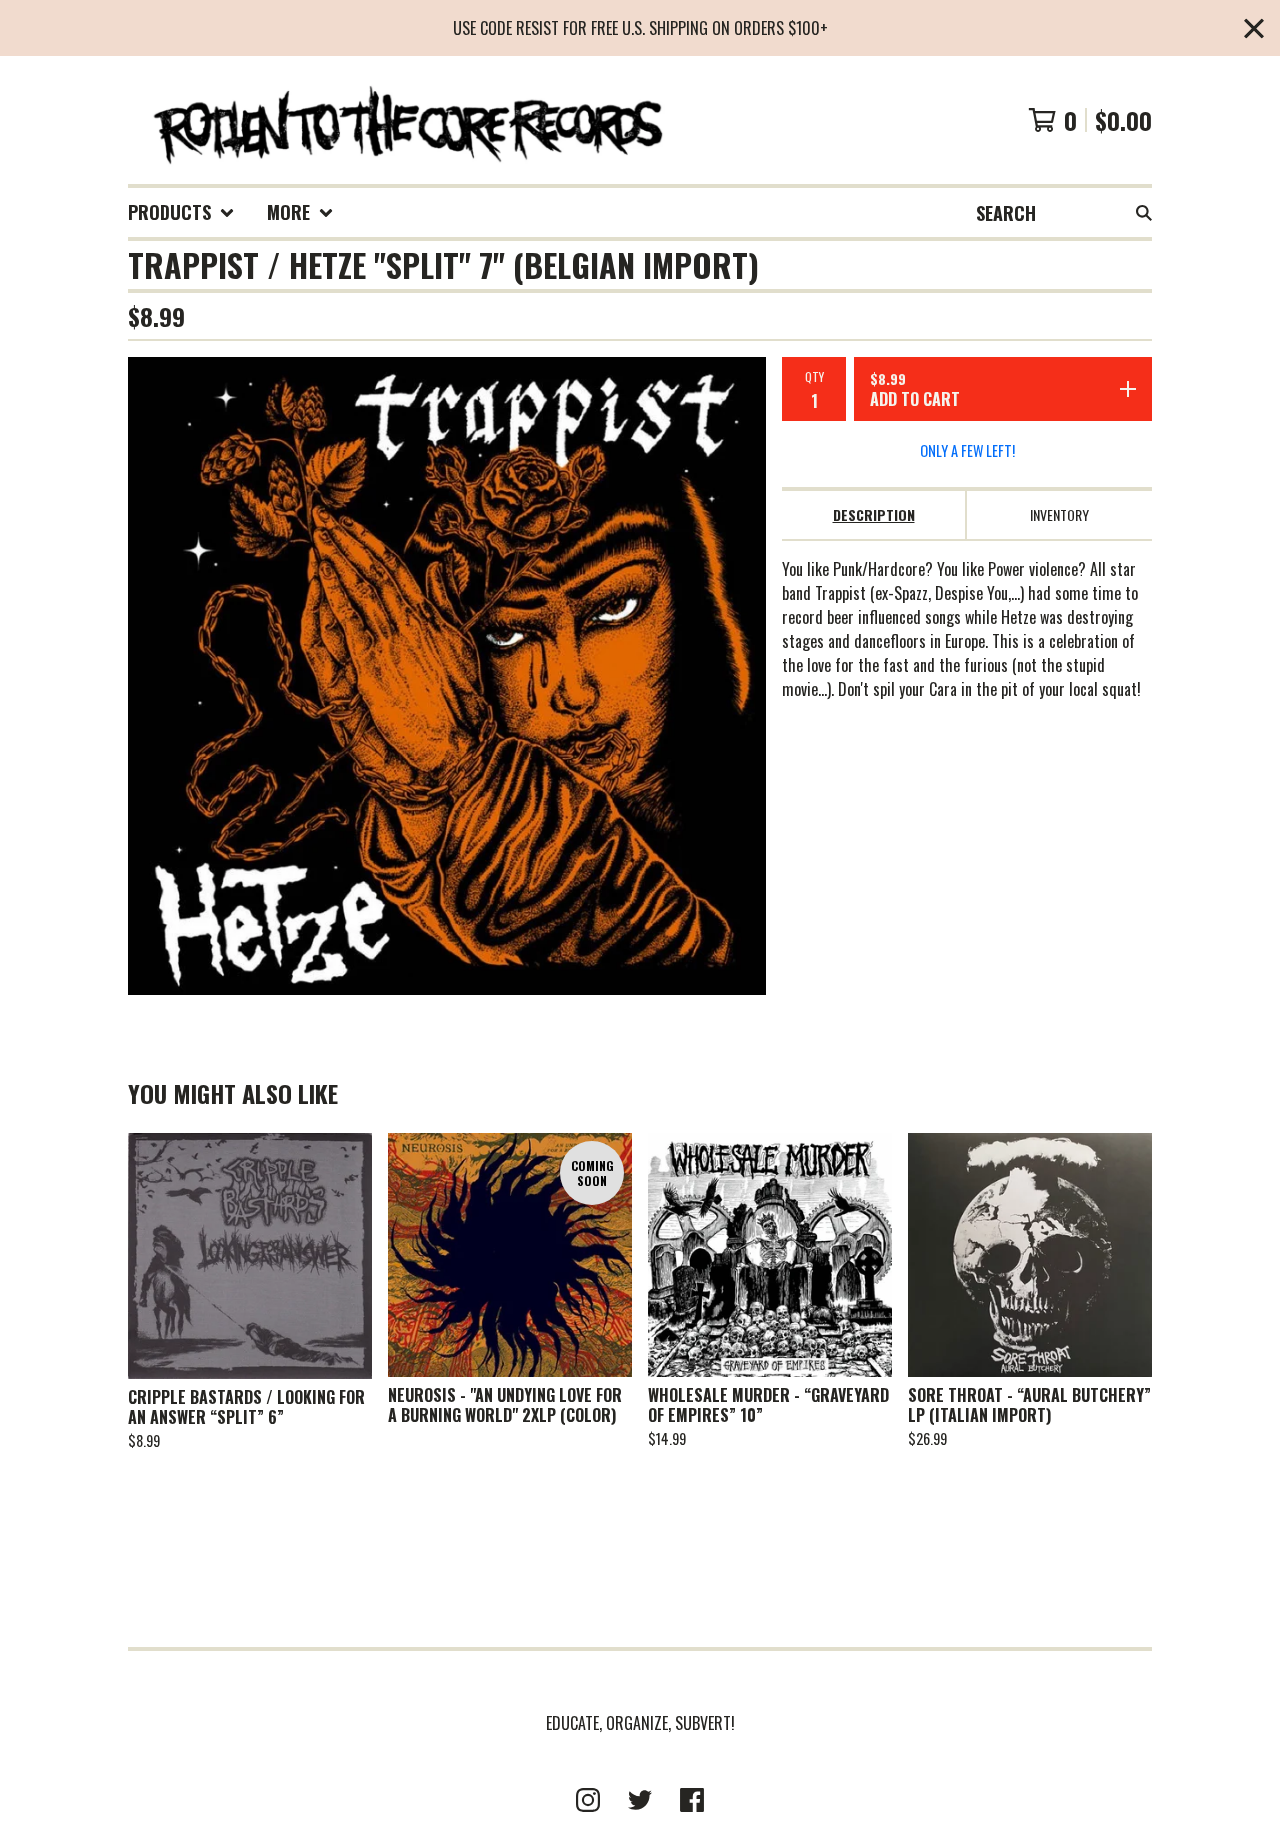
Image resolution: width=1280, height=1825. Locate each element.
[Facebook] (692, 1800)
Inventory (1059, 514)
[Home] (406, 120)
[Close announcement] (1254, 28)
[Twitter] (640, 1800)
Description (874, 514)
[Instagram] (588, 1800)
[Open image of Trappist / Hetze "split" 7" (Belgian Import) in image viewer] (447, 676)
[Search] (1144, 212)
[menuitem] (181, 212)
